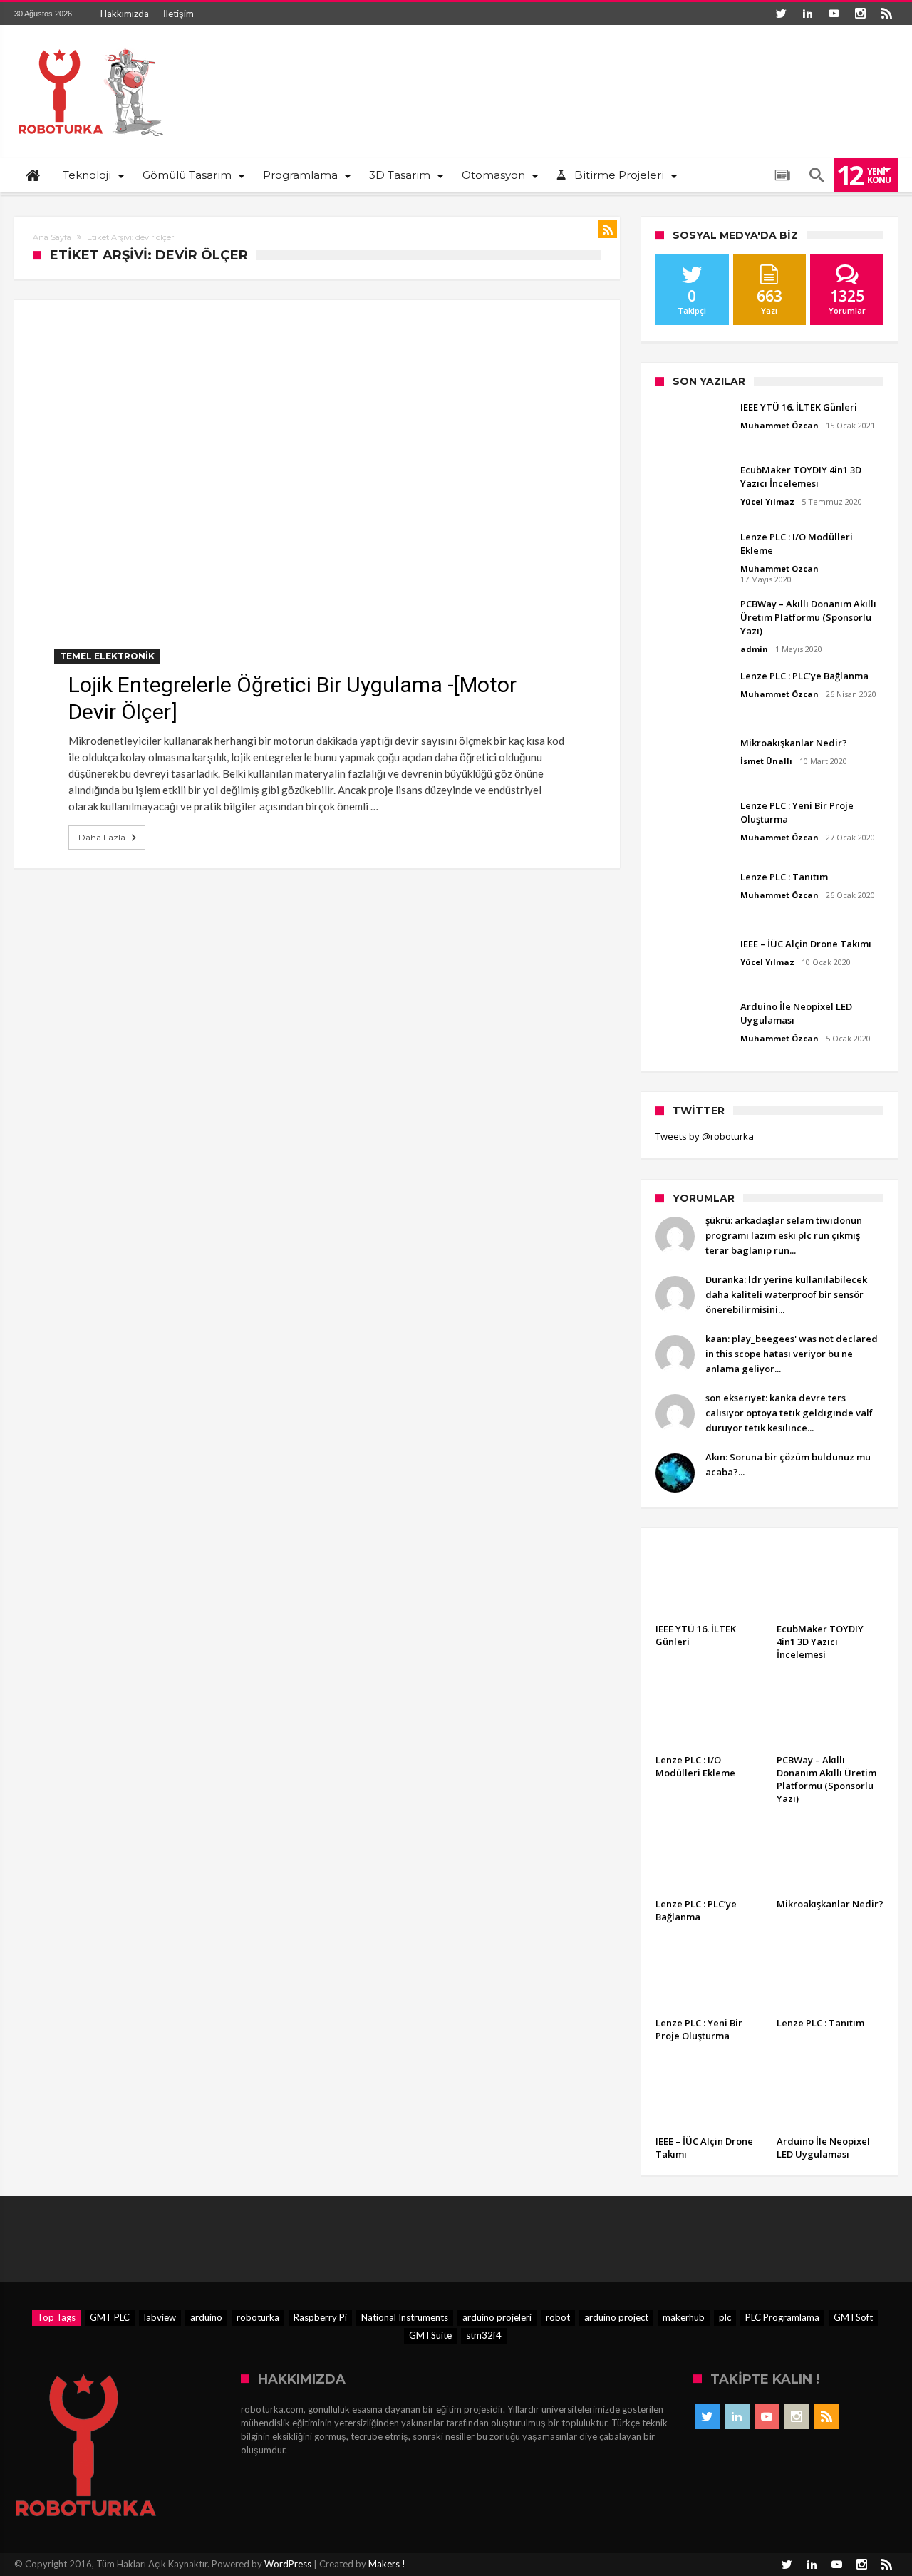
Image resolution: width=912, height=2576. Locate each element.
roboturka (258, 2317)
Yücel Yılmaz (767, 501)
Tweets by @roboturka (705, 1136)
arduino (206, 2317)
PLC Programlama (782, 2317)
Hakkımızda (125, 14)
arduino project (616, 2317)
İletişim (178, 14)
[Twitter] (781, 14)
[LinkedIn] (807, 14)
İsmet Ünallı (766, 761)
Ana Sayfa (52, 237)
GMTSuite (430, 2335)
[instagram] (860, 14)
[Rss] (886, 14)
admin (754, 649)
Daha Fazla (102, 837)
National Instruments (405, 2317)
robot (558, 2317)
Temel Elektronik (107, 656)
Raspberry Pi (320, 2317)
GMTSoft (853, 2317)
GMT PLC (110, 2317)
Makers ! (387, 2564)
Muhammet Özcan (779, 425)
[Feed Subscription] (608, 229)
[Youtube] (834, 14)
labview (160, 2317)
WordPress (288, 2564)
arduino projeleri (497, 2317)
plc (725, 2317)
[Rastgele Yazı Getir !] (782, 175)
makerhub (684, 2317)
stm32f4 (484, 2335)
